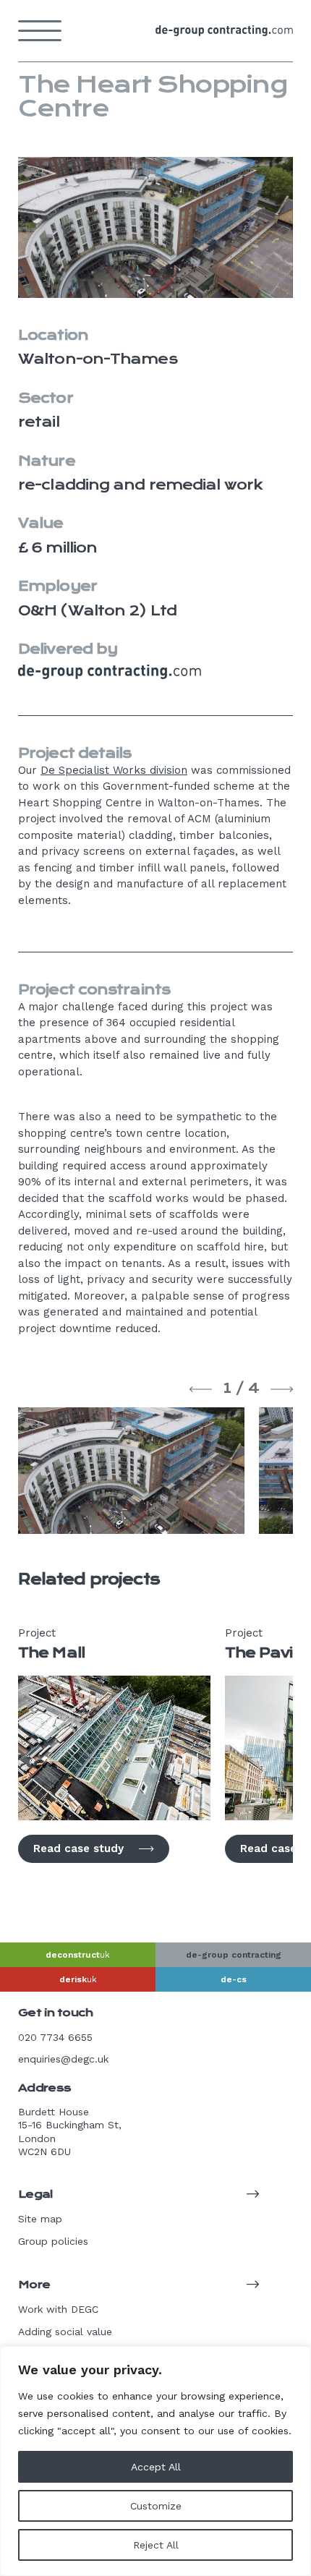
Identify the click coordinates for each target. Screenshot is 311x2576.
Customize (156, 2506)
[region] (155, 2461)
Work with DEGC (58, 2309)
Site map (40, 2219)
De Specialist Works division (114, 770)
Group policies (53, 2241)
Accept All (156, 2467)
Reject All (156, 2545)
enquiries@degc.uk (63, 2059)
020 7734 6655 (55, 2037)
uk (78, 1955)
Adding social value (65, 2332)
